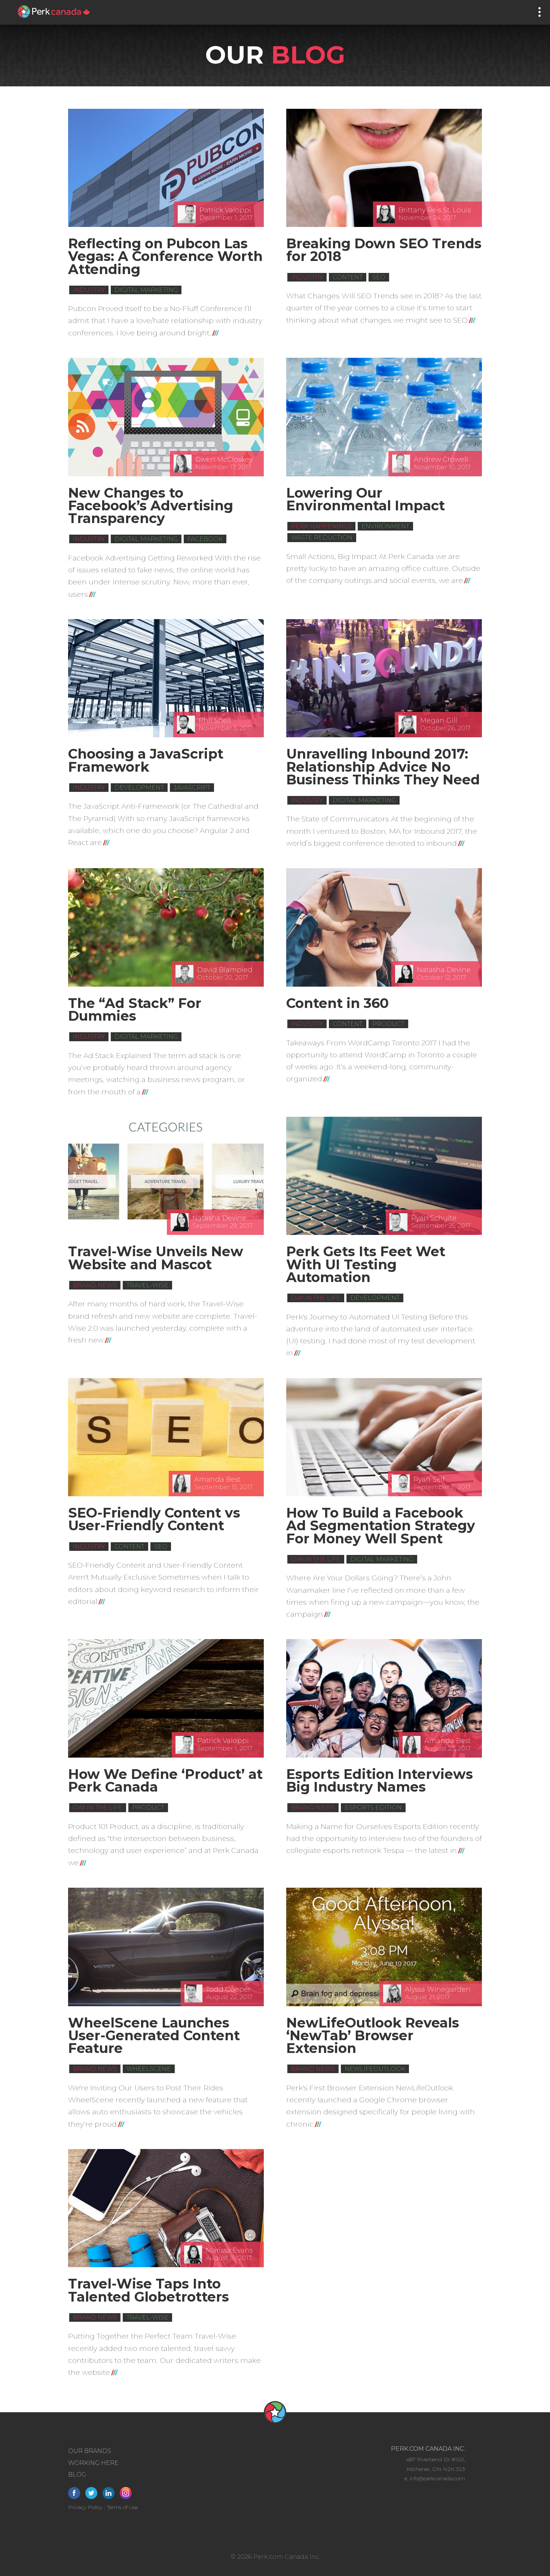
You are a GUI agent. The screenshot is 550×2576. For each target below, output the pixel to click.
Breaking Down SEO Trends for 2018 (384, 250)
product (388, 1024)
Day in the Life (316, 1298)
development (139, 788)
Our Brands (90, 2451)
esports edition (373, 1807)
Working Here (93, 2463)
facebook (205, 539)
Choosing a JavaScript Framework (146, 760)
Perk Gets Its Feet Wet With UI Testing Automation (366, 1264)
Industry (89, 290)
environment (385, 526)
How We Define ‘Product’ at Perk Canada (165, 1780)
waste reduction (322, 537)
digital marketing (146, 290)
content (348, 277)
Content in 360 (337, 1003)
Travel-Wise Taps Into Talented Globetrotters (149, 2290)
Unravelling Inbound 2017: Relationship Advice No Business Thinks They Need (383, 766)
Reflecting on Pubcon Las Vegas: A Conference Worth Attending (165, 256)
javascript (192, 788)
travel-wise (147, 1285)
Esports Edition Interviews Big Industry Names (380, 1780)
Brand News (95, 1285)
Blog (77, 2474)
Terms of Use (122, 2507)
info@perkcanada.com (437, 2478)
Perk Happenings (321, 526)
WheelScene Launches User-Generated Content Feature (154, 2035)
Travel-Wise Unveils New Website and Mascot (156, 1258)
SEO (379, 277)
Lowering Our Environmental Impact (366, 499)
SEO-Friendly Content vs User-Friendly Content (154, 1519)
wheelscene (149, 2069)
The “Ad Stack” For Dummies (135, 1009)
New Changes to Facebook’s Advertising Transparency (151, 505)
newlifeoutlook (375, 2069)
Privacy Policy (85, 2507)
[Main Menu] (540, 12)
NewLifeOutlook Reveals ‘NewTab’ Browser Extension (373, 2035)
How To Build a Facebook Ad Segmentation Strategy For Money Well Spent (381, 1525)
